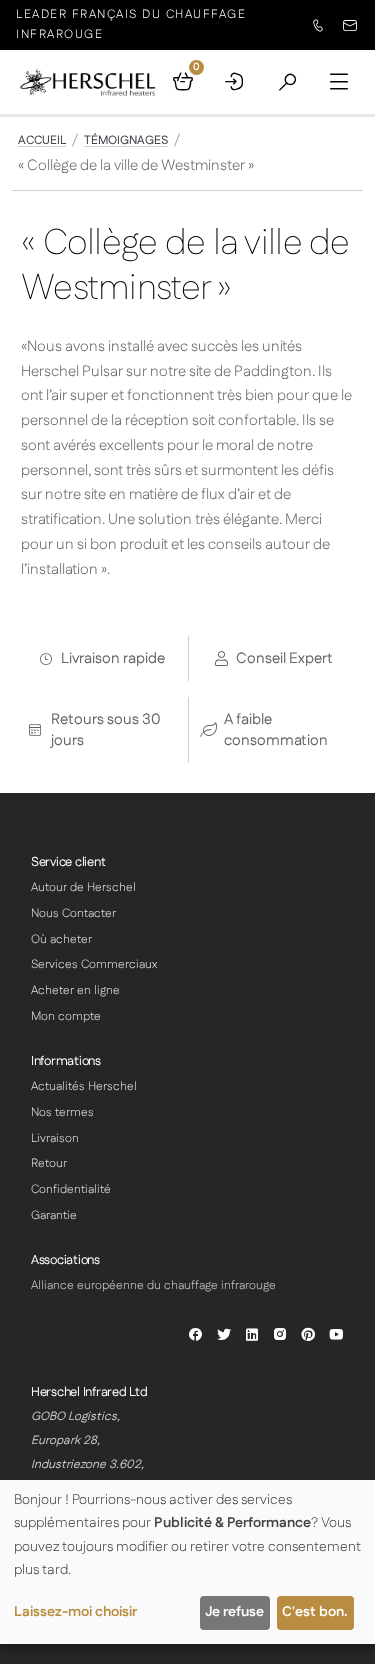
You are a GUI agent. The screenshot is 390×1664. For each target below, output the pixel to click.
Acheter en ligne (75, 990)
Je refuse (234, 1612)
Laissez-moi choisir (75, 1612)
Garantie (54, 1215)
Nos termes (62, 1112)
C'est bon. (315, 1612)
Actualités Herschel (84, 1086)
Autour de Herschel (83, 887)
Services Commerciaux (94, 964)
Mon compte (66, 1016)
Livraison (55, 1138)
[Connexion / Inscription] (235, 82)
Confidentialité (71, 1189)
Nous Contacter (73, 913)
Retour (49, 1163)
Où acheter (61, 939)
